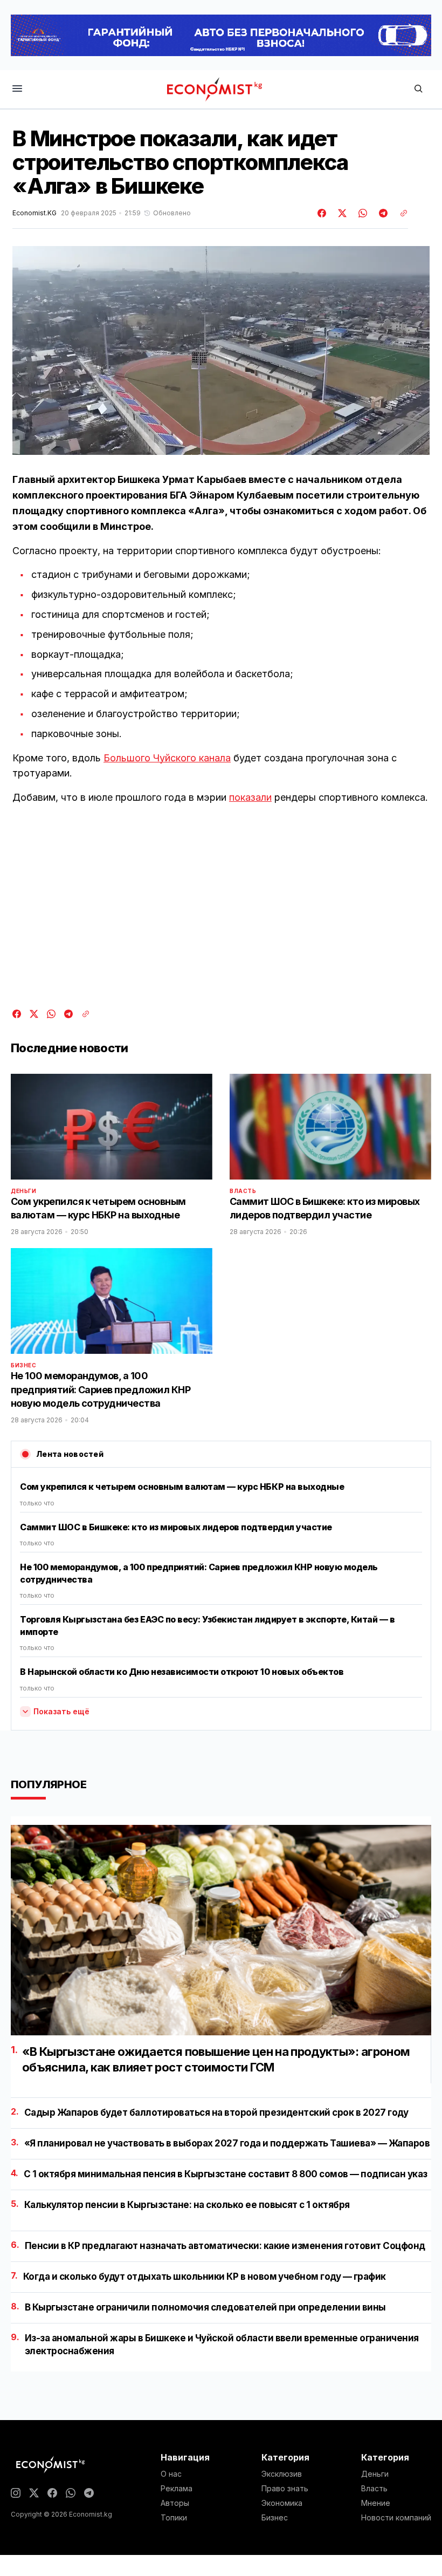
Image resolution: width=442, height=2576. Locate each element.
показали (250, 797)
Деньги (24, 1191)
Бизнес (24, 1365)
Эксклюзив (282, 2474)
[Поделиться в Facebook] (322, 213)
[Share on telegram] (382, 213)
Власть (243, 1191)
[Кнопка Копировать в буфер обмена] (400, 213)
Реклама (177, 2489)
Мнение (376, 2503)
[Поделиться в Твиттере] (341, 213)
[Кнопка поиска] (418, 89)
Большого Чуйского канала (167, 758)
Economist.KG (34, 213)
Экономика (282, 2503)
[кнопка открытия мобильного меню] (17, 89)
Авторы (175, 2503)
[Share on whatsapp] (361, 213)
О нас (171, 2474)
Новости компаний (396, 2518)
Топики (174, 2518)
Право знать (285, 2489)
